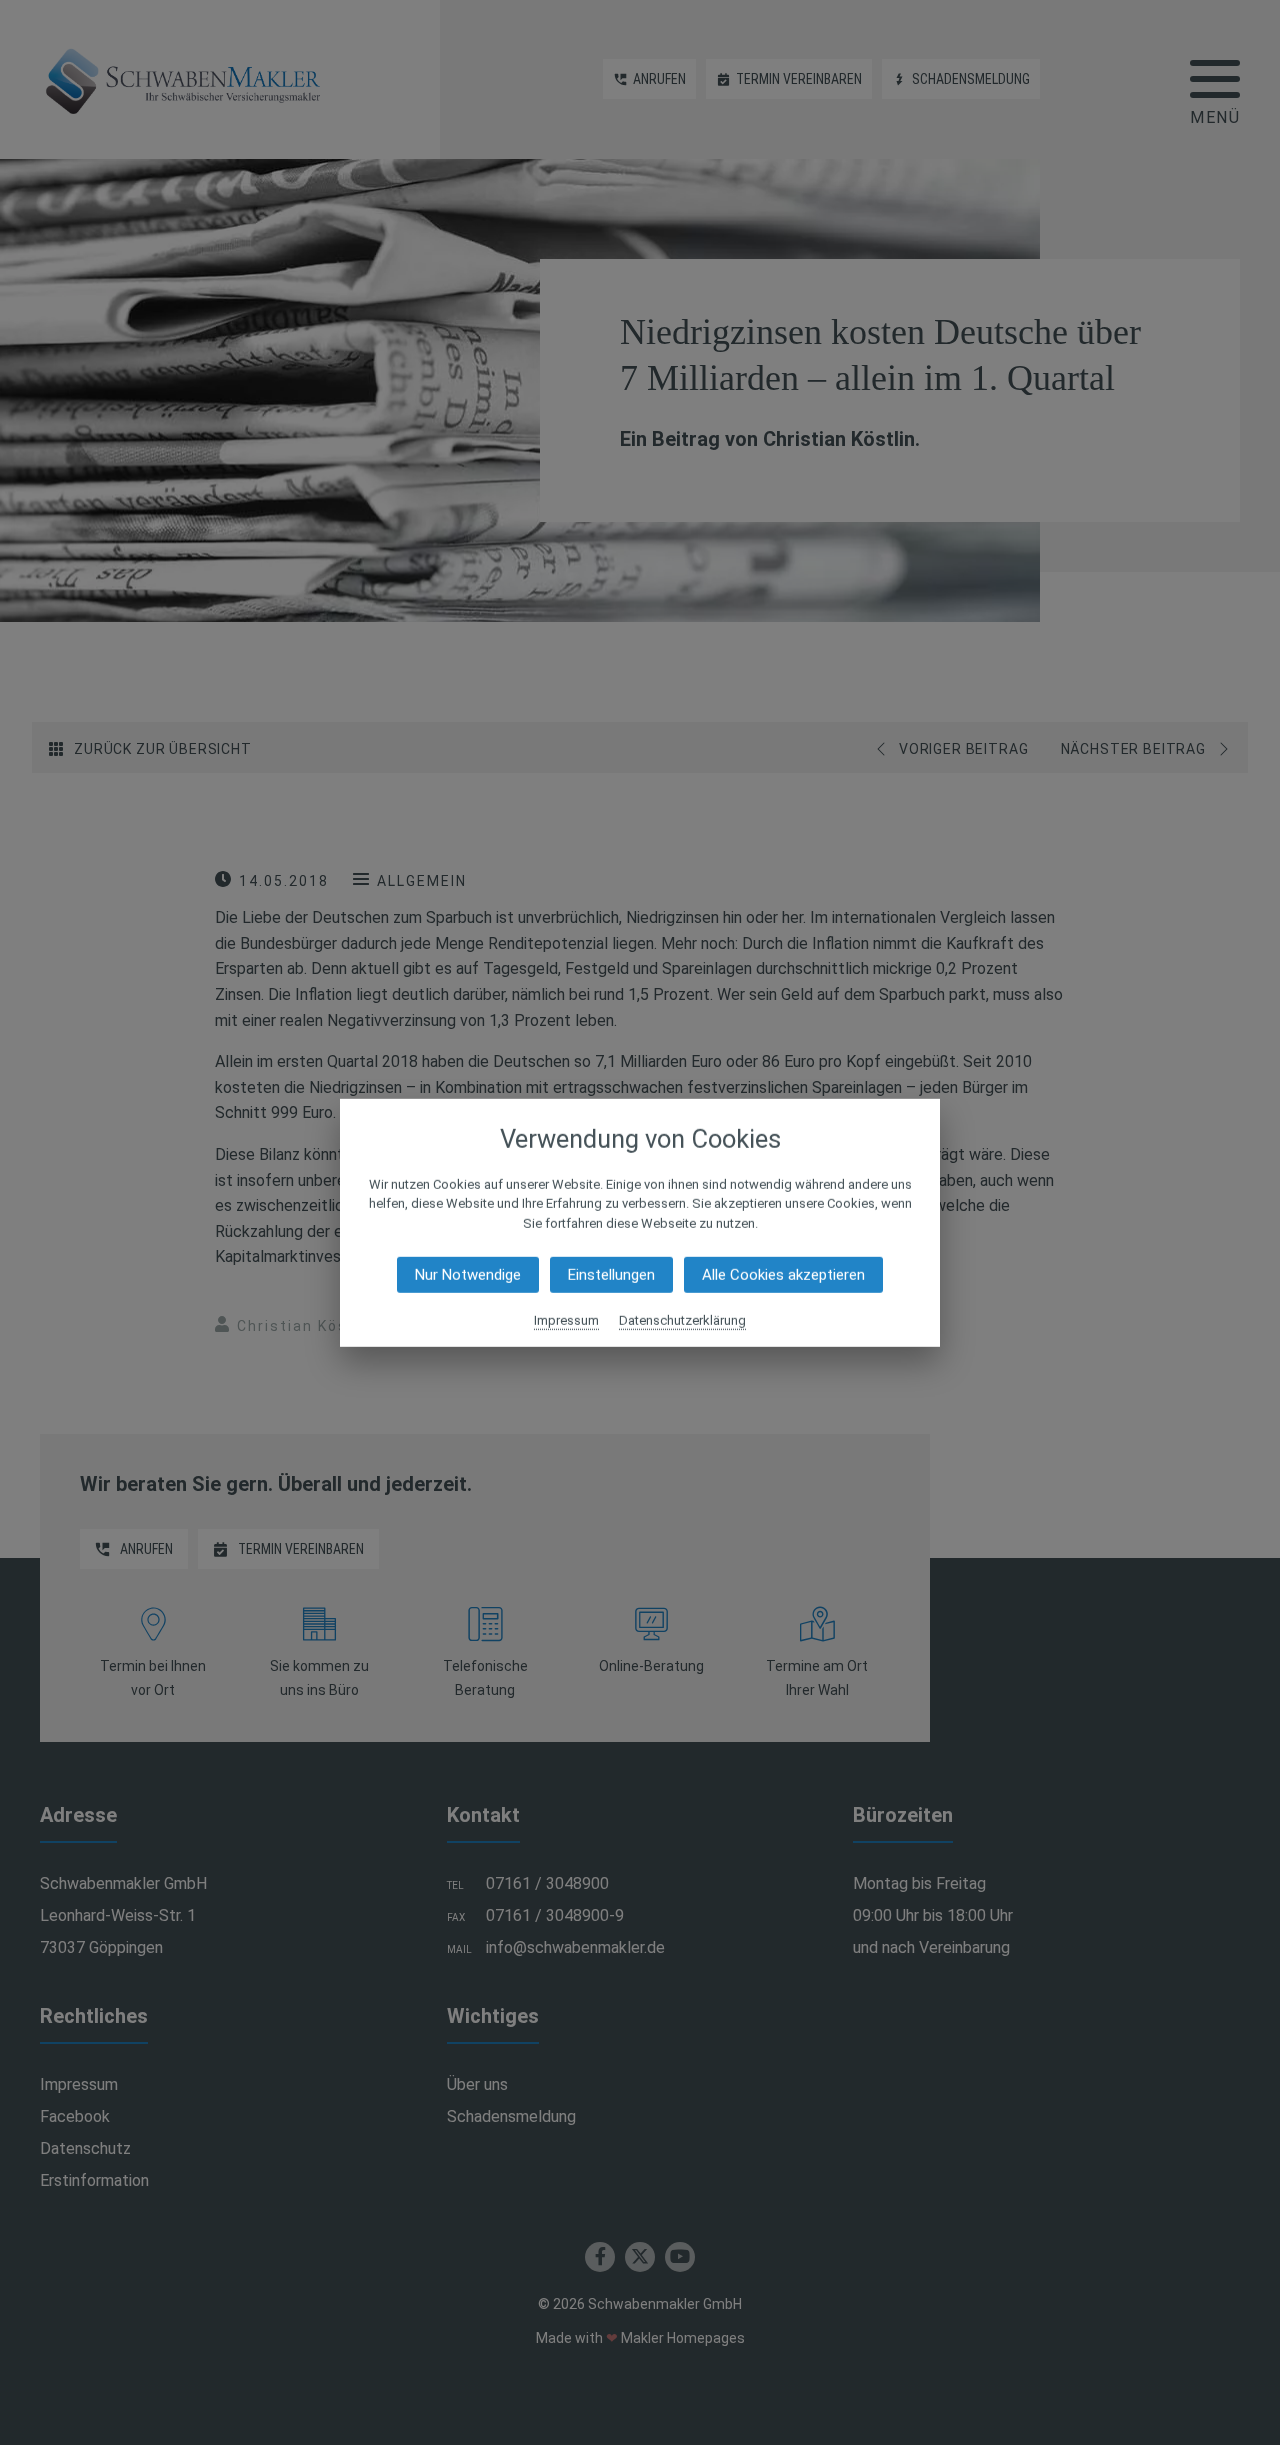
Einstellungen (611, 1275)
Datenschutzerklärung (682, 1320)
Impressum (566, 1320)
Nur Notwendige (468, 1275)
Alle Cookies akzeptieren (783, 1275)
